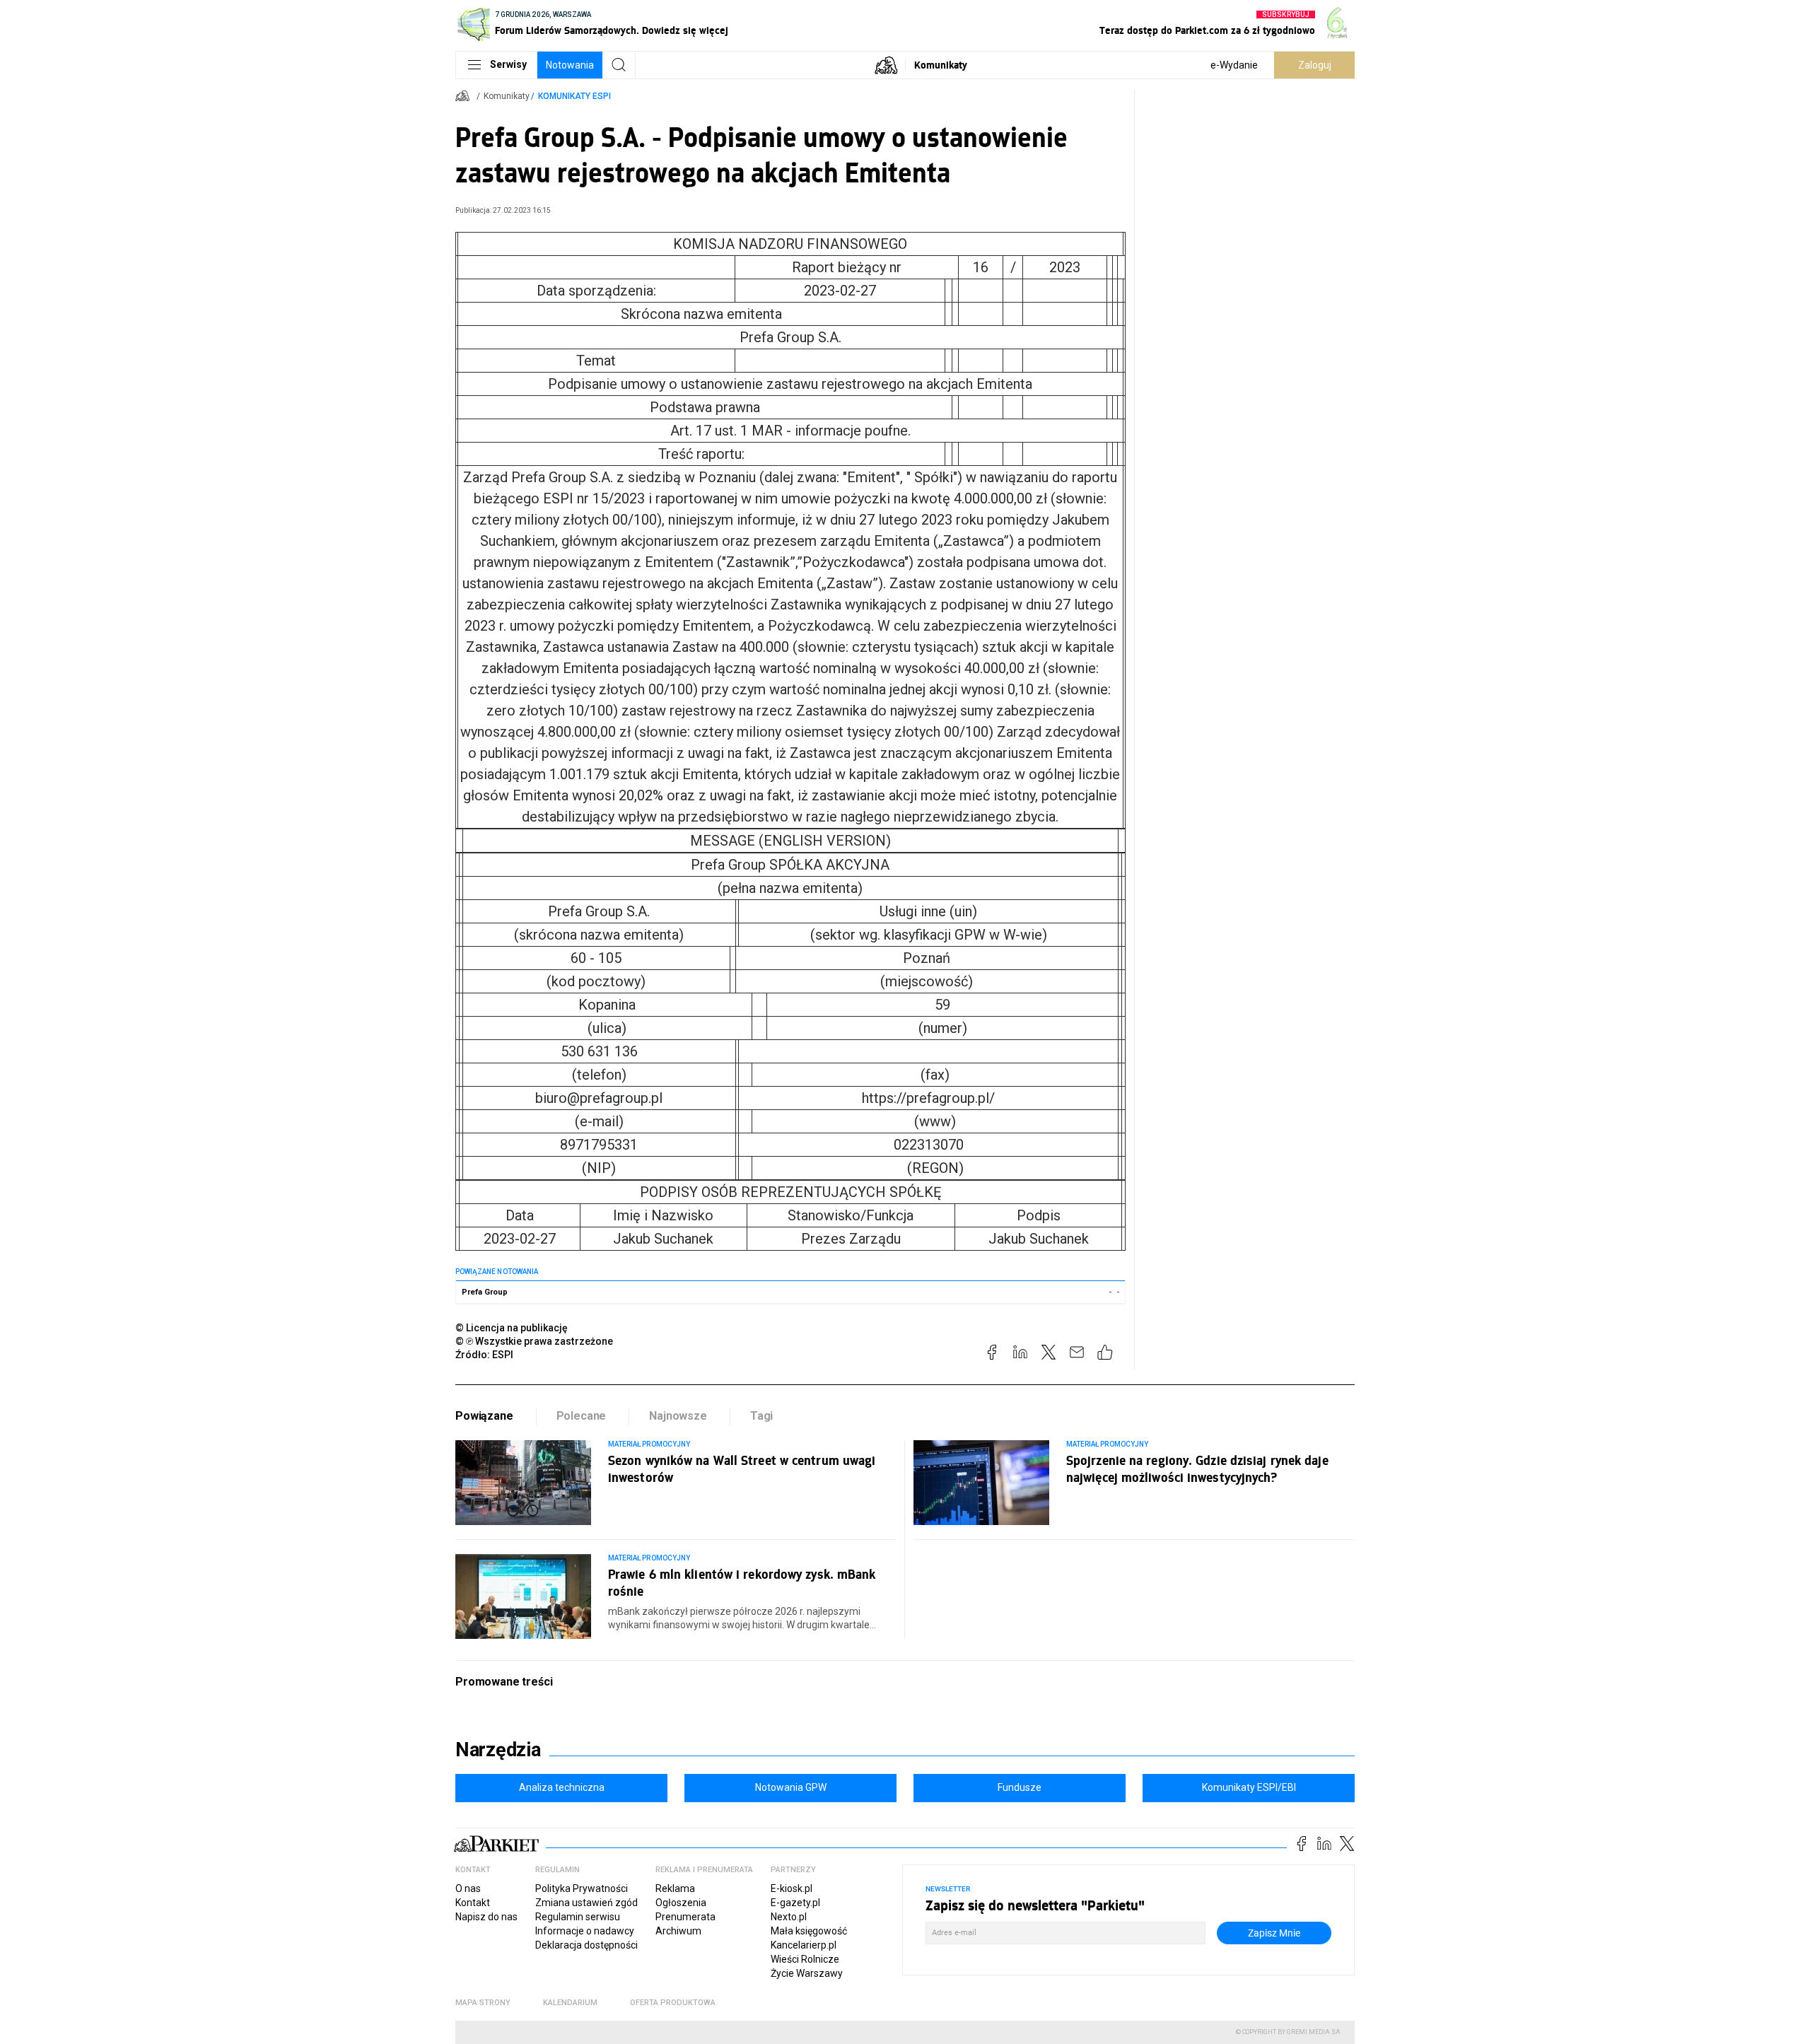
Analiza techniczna (562, 1787)
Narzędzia (498, 1750)
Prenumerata (685, 1917)
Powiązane (484, 1416)
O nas (468, 1888)
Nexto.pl (789, 1917)
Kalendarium (570, 2003)
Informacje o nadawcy (585, 1931)
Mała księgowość (809, 1931)
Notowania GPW (791, 1787)
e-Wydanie (1234, 65)
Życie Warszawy (807, 1973)
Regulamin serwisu (578, 1917)
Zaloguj (1315, 65)
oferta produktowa (673, 2003)
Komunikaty (941, 65)
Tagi (761, 1416)
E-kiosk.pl (792, 1888)
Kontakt (473, 1903)
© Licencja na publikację (512, 1328)
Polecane (582, 1416)
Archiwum (678, 1931)
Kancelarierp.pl (804, 1945)
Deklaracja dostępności (586, 1945)
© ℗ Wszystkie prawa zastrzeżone (534, 1341)
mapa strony (483, 2003)
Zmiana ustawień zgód (586, 1903)
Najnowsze (678, 1416)
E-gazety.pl (795, 1903)
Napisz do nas (486, 1917)
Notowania (570, 65)
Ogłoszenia (681, 1903)
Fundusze (1020, 1787)
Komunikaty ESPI (574, 96)
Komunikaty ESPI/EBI (1249, 1787)
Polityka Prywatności (582, 1888)
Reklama (675, 1888)
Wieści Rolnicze (805, 1959)
